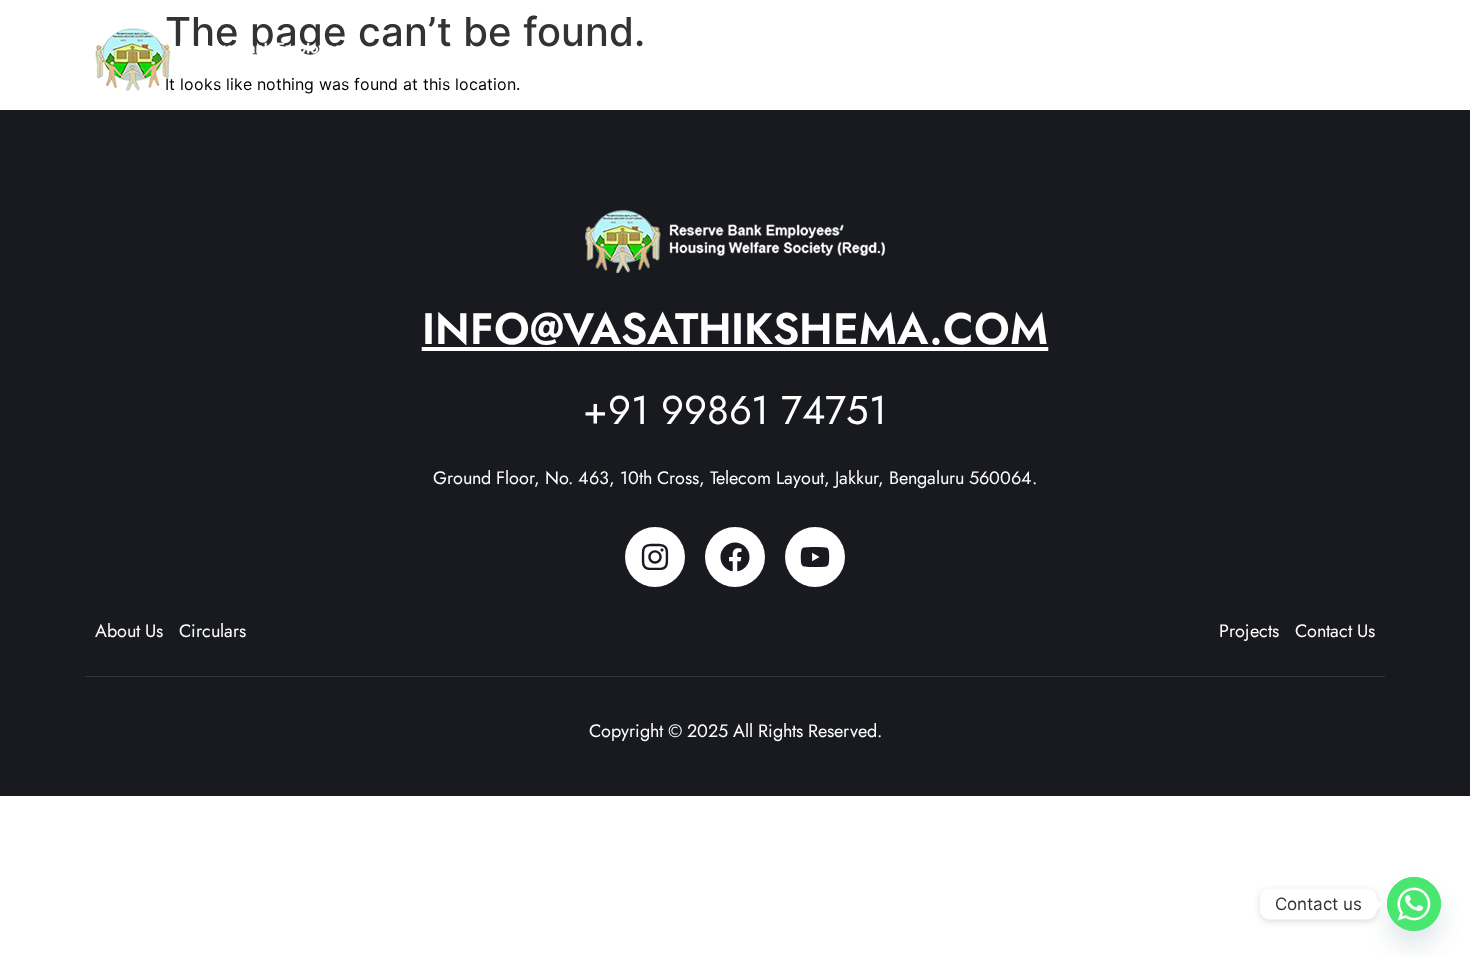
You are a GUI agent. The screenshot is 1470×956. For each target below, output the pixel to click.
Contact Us (1320, 50)
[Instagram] (655, 557)
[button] (889, 51)
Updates (1201, 50)
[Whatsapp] (1414, 904)
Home (793, 50)
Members (1106, 50)
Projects (993, 50)
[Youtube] (815, 557)
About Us (880, 50)
